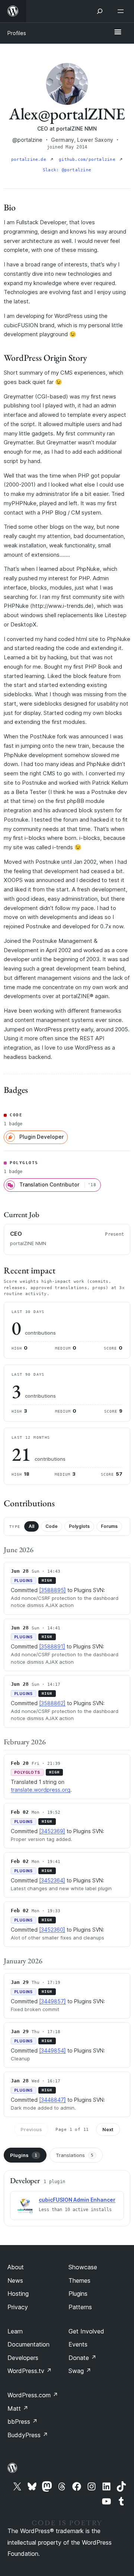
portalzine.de (30, 160)
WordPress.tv (30, 2371)
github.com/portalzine (88, 160)
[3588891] (52, 1646)
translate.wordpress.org (41, 1790)
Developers (23, 2358)
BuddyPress (28, 2435)
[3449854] (52, 2050)
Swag (80, 2371)
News (15, 2280)
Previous (31, 2129)
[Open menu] (122, 11)
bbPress (23, 2422)
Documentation (28, 2344)
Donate (82, 2358)
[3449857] (52, 2001)
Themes (79, 2280)
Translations (75, 2155)
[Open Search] (100, 11)
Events (78, 2344)
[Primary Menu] (118, 32)
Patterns (80, 2307)
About (16, 2267)
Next (108, 2129)
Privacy (18, 2307)
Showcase (83, 2267)
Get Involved (86, 2331)
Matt (18, 2408)
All (31, 1526)
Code (52, 1526)
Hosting (18, 2294)
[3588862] (52, 1703)
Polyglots (79, 1526)
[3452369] (52, 1831)
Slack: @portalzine (67, 170)
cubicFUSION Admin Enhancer (77, 2200)
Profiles (17, 33)
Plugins (24, 2155)
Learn (15, 2331)
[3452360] (52, 1930)
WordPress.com (33, 2395)
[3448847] (52, 2100)
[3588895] (52, 1590)
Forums (109, 1526)
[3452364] (52, 1880)
